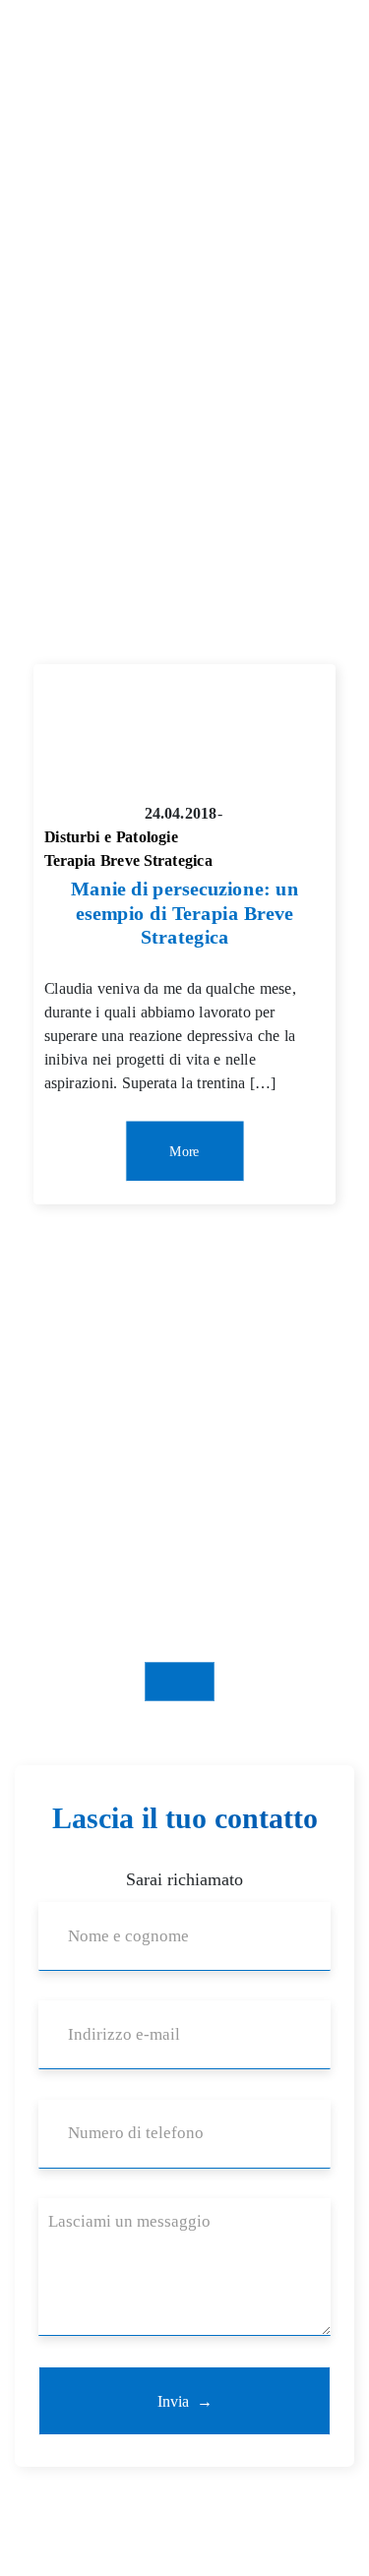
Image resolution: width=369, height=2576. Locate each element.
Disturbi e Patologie (111, 837)
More (184, 1151)
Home (34, 419)
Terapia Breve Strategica (128, 861)
